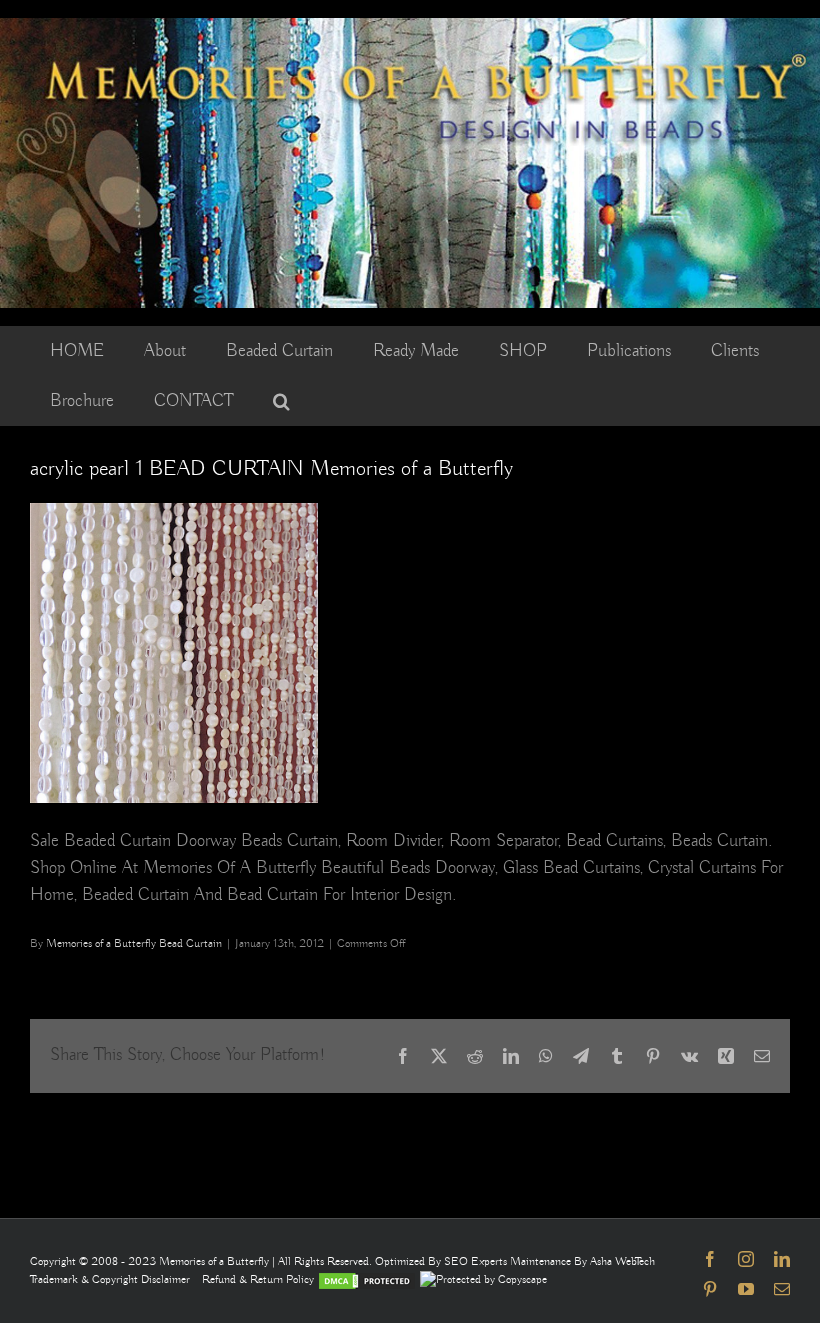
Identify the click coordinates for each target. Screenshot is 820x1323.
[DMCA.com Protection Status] (367, 1279)
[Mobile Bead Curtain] (410, 27)
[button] (281, 401)
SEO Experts (477, 1261)
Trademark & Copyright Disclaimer (110, 1279)
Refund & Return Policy (259, 1279)
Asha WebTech (622, 1261)
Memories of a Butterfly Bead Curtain (134, 943)
